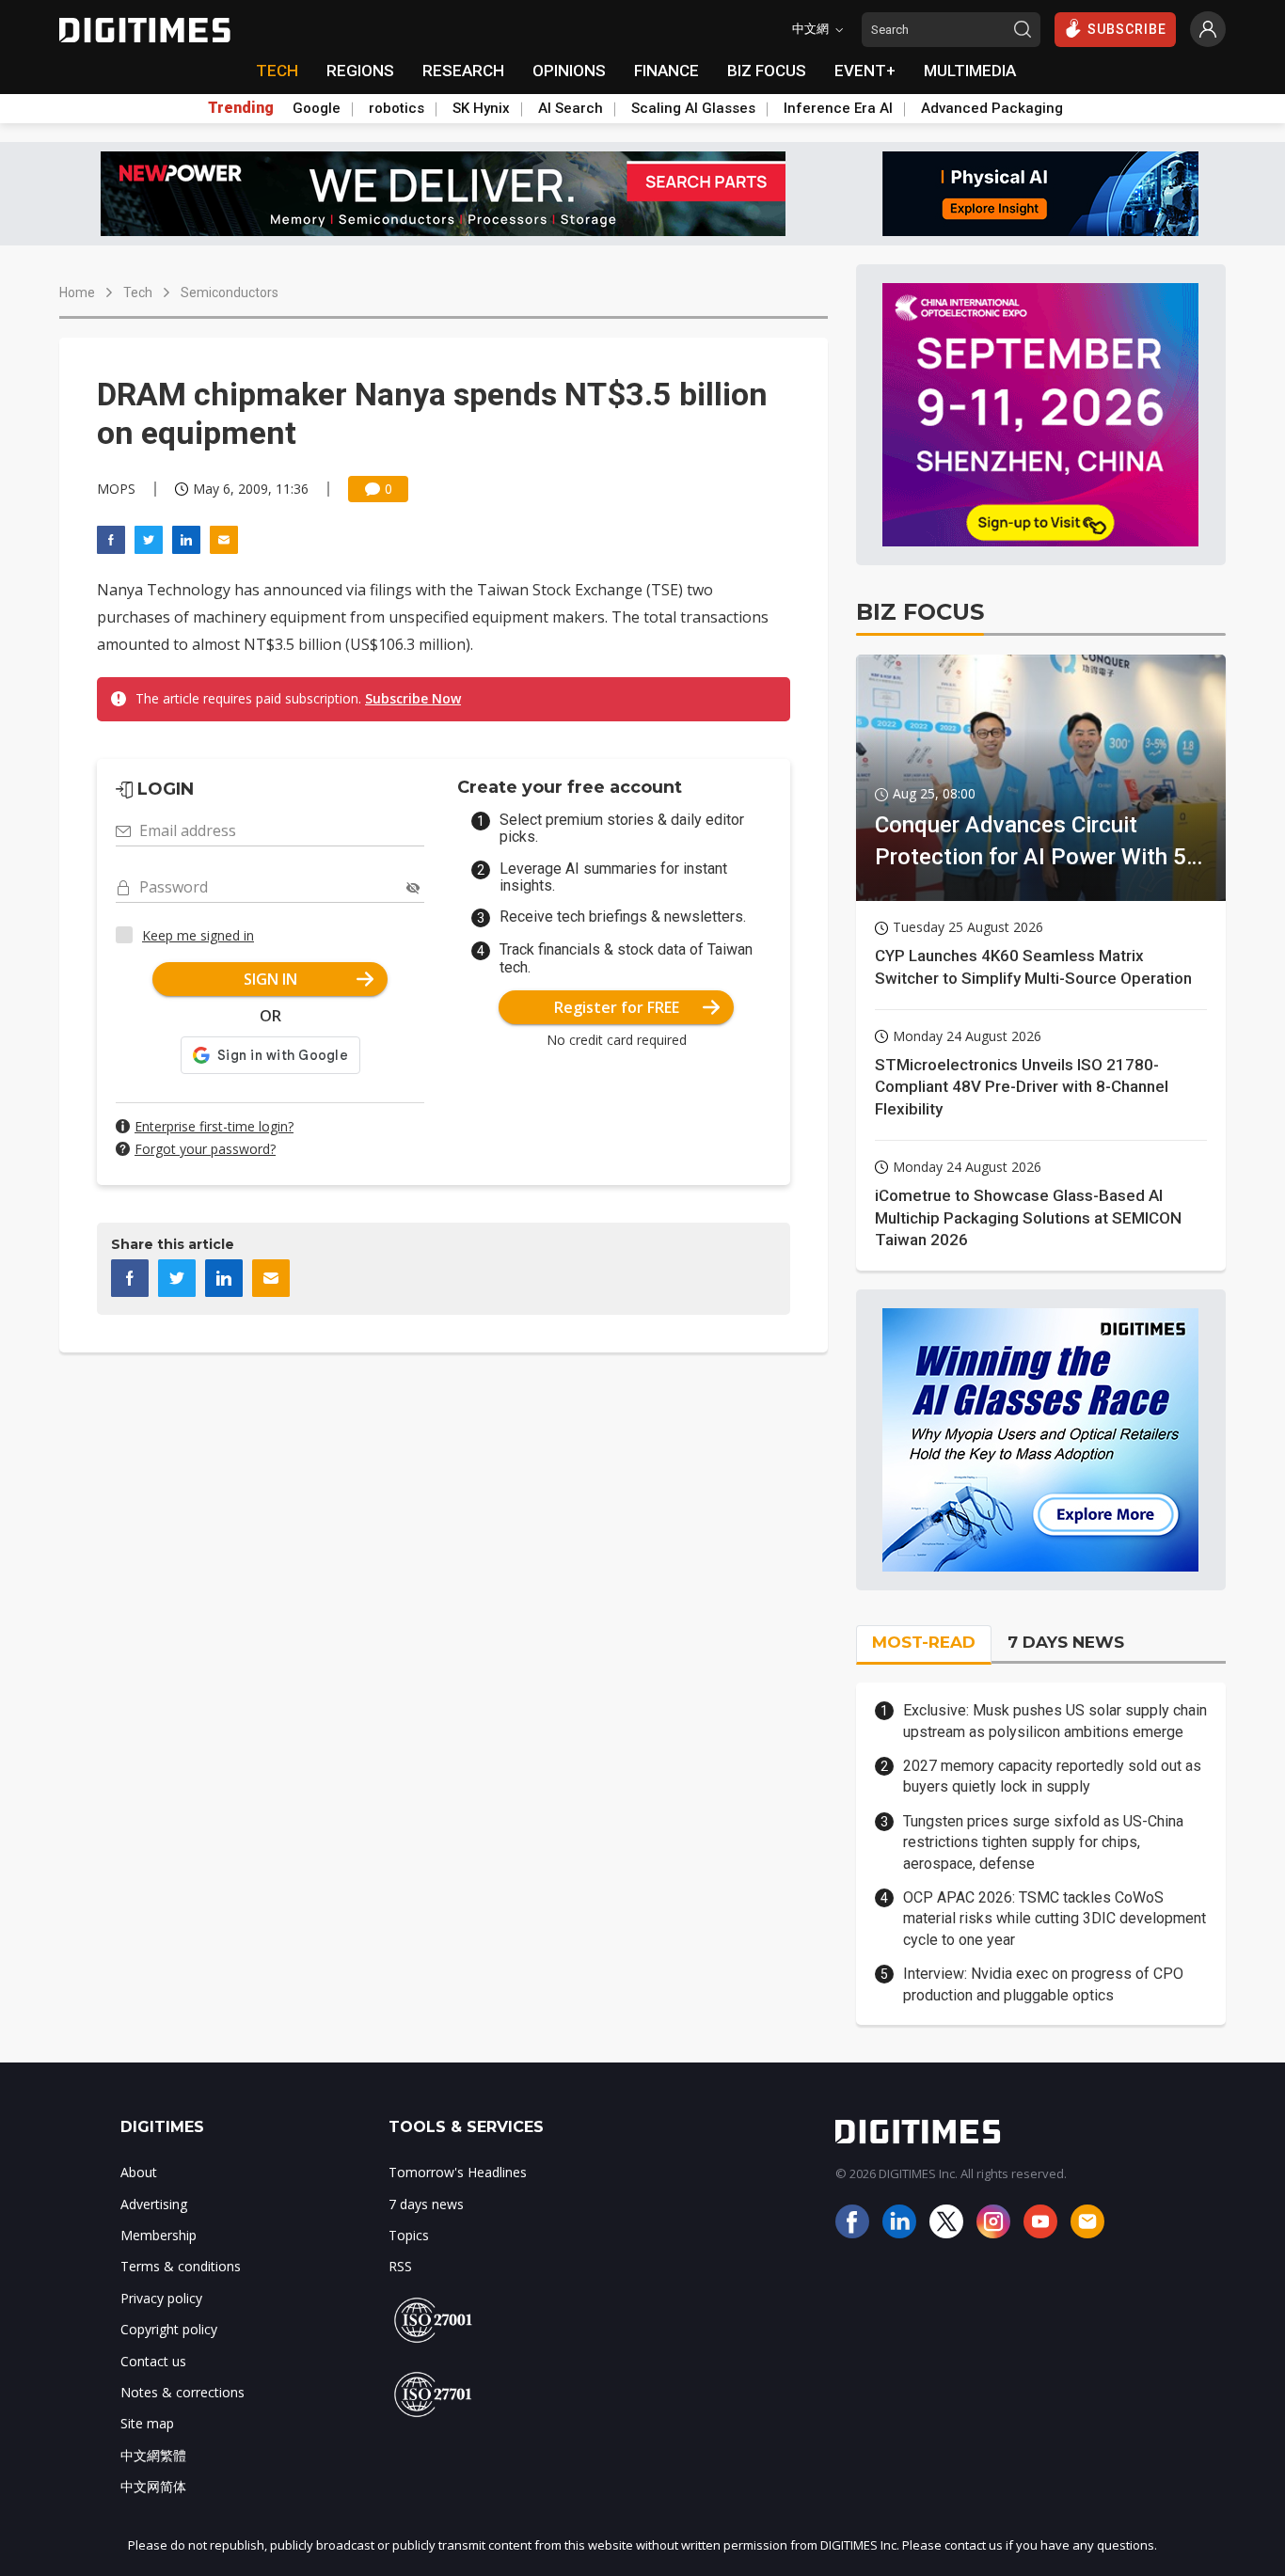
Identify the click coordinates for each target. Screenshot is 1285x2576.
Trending (241, 108)
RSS (400, 2266)
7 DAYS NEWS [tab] (1066, 1642)
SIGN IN (270, 979)
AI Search (571, 108)
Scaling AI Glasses (693, 108)
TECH (277, 71)
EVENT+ (865, 71)
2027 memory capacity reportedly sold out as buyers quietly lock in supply (1052, 1776)
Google (317, 108)
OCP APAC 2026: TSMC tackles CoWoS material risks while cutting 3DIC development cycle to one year (1055, 1919)
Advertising (154, 2204)
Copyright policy (169, 2329)
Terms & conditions (181, 2266)
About (139, 2172)
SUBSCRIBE (1127, 29)
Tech (138, 292)
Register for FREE (617, 1007)
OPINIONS (569, 71)
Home (77, 292)
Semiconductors (230, 292)
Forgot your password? (205, 1149)
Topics (409, 2235)
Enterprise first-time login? (214, 1126)
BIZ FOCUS (767, 71)
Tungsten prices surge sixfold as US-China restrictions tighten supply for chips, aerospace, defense (1043, 1842)
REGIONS (360, 71)
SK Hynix (481, 108)
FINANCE (666, 71)
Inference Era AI (838, 108)
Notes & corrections (182, 2392)
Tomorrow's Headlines (458, 2172)
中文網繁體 (153, 2455)
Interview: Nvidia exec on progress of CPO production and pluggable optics (1043, 1984)
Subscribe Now (413, 698)
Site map (147, 2423)
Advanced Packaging (992, 108)
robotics (397, 108)
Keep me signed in (198, 935)
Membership (159, 2235)
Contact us (153, 2361)
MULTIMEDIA (970, 71)
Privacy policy (161, 2298)
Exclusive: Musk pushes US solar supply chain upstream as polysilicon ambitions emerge (1055, 1721)
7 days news (426, 2204)
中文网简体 (153, 2486)
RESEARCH (463, 71)
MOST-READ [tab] (924, 1642)
